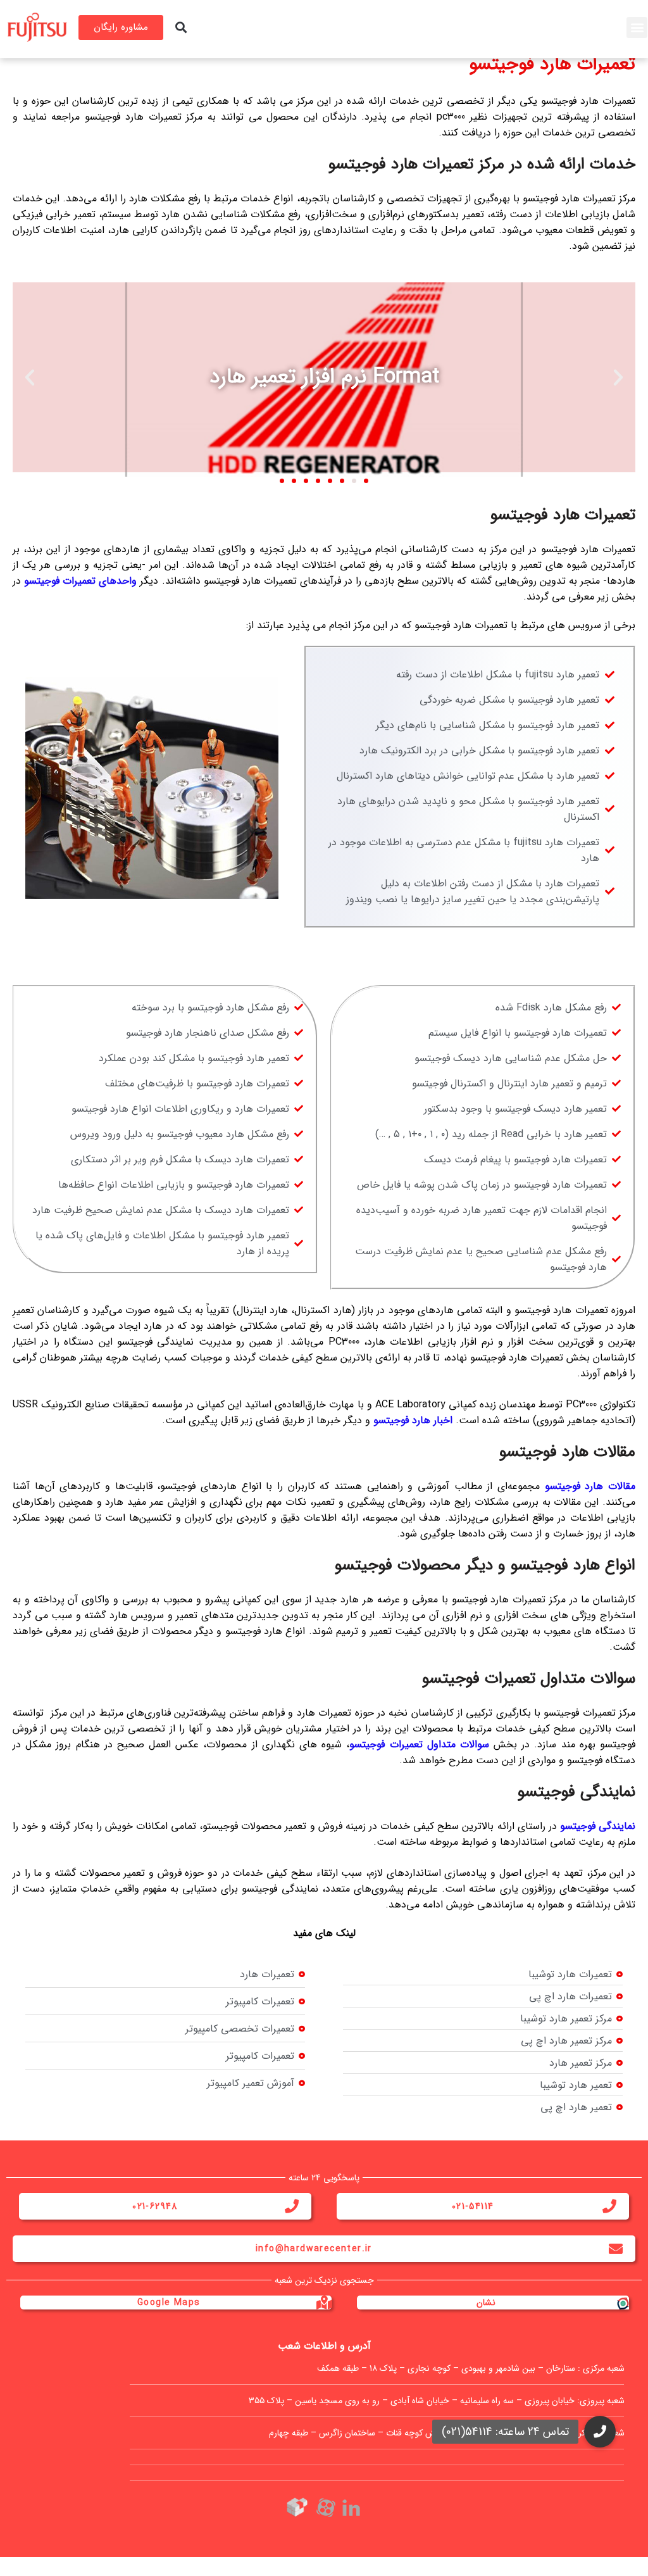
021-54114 (473, 2206)
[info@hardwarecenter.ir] (616, 2249)
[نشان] (622, 2303)
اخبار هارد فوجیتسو (413, 1420)
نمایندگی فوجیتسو (598, 1826)
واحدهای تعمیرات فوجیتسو (80, 581)
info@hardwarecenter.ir (314, 2249)
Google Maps (169, 2303)
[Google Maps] (325, 2303)
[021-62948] (292, 2206)
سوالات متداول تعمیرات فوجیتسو (419, 1744)
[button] (637, 28)
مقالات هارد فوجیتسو (590, 1486)
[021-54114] (609, 2206)
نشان (486, 2303)
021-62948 (155, 2206)
